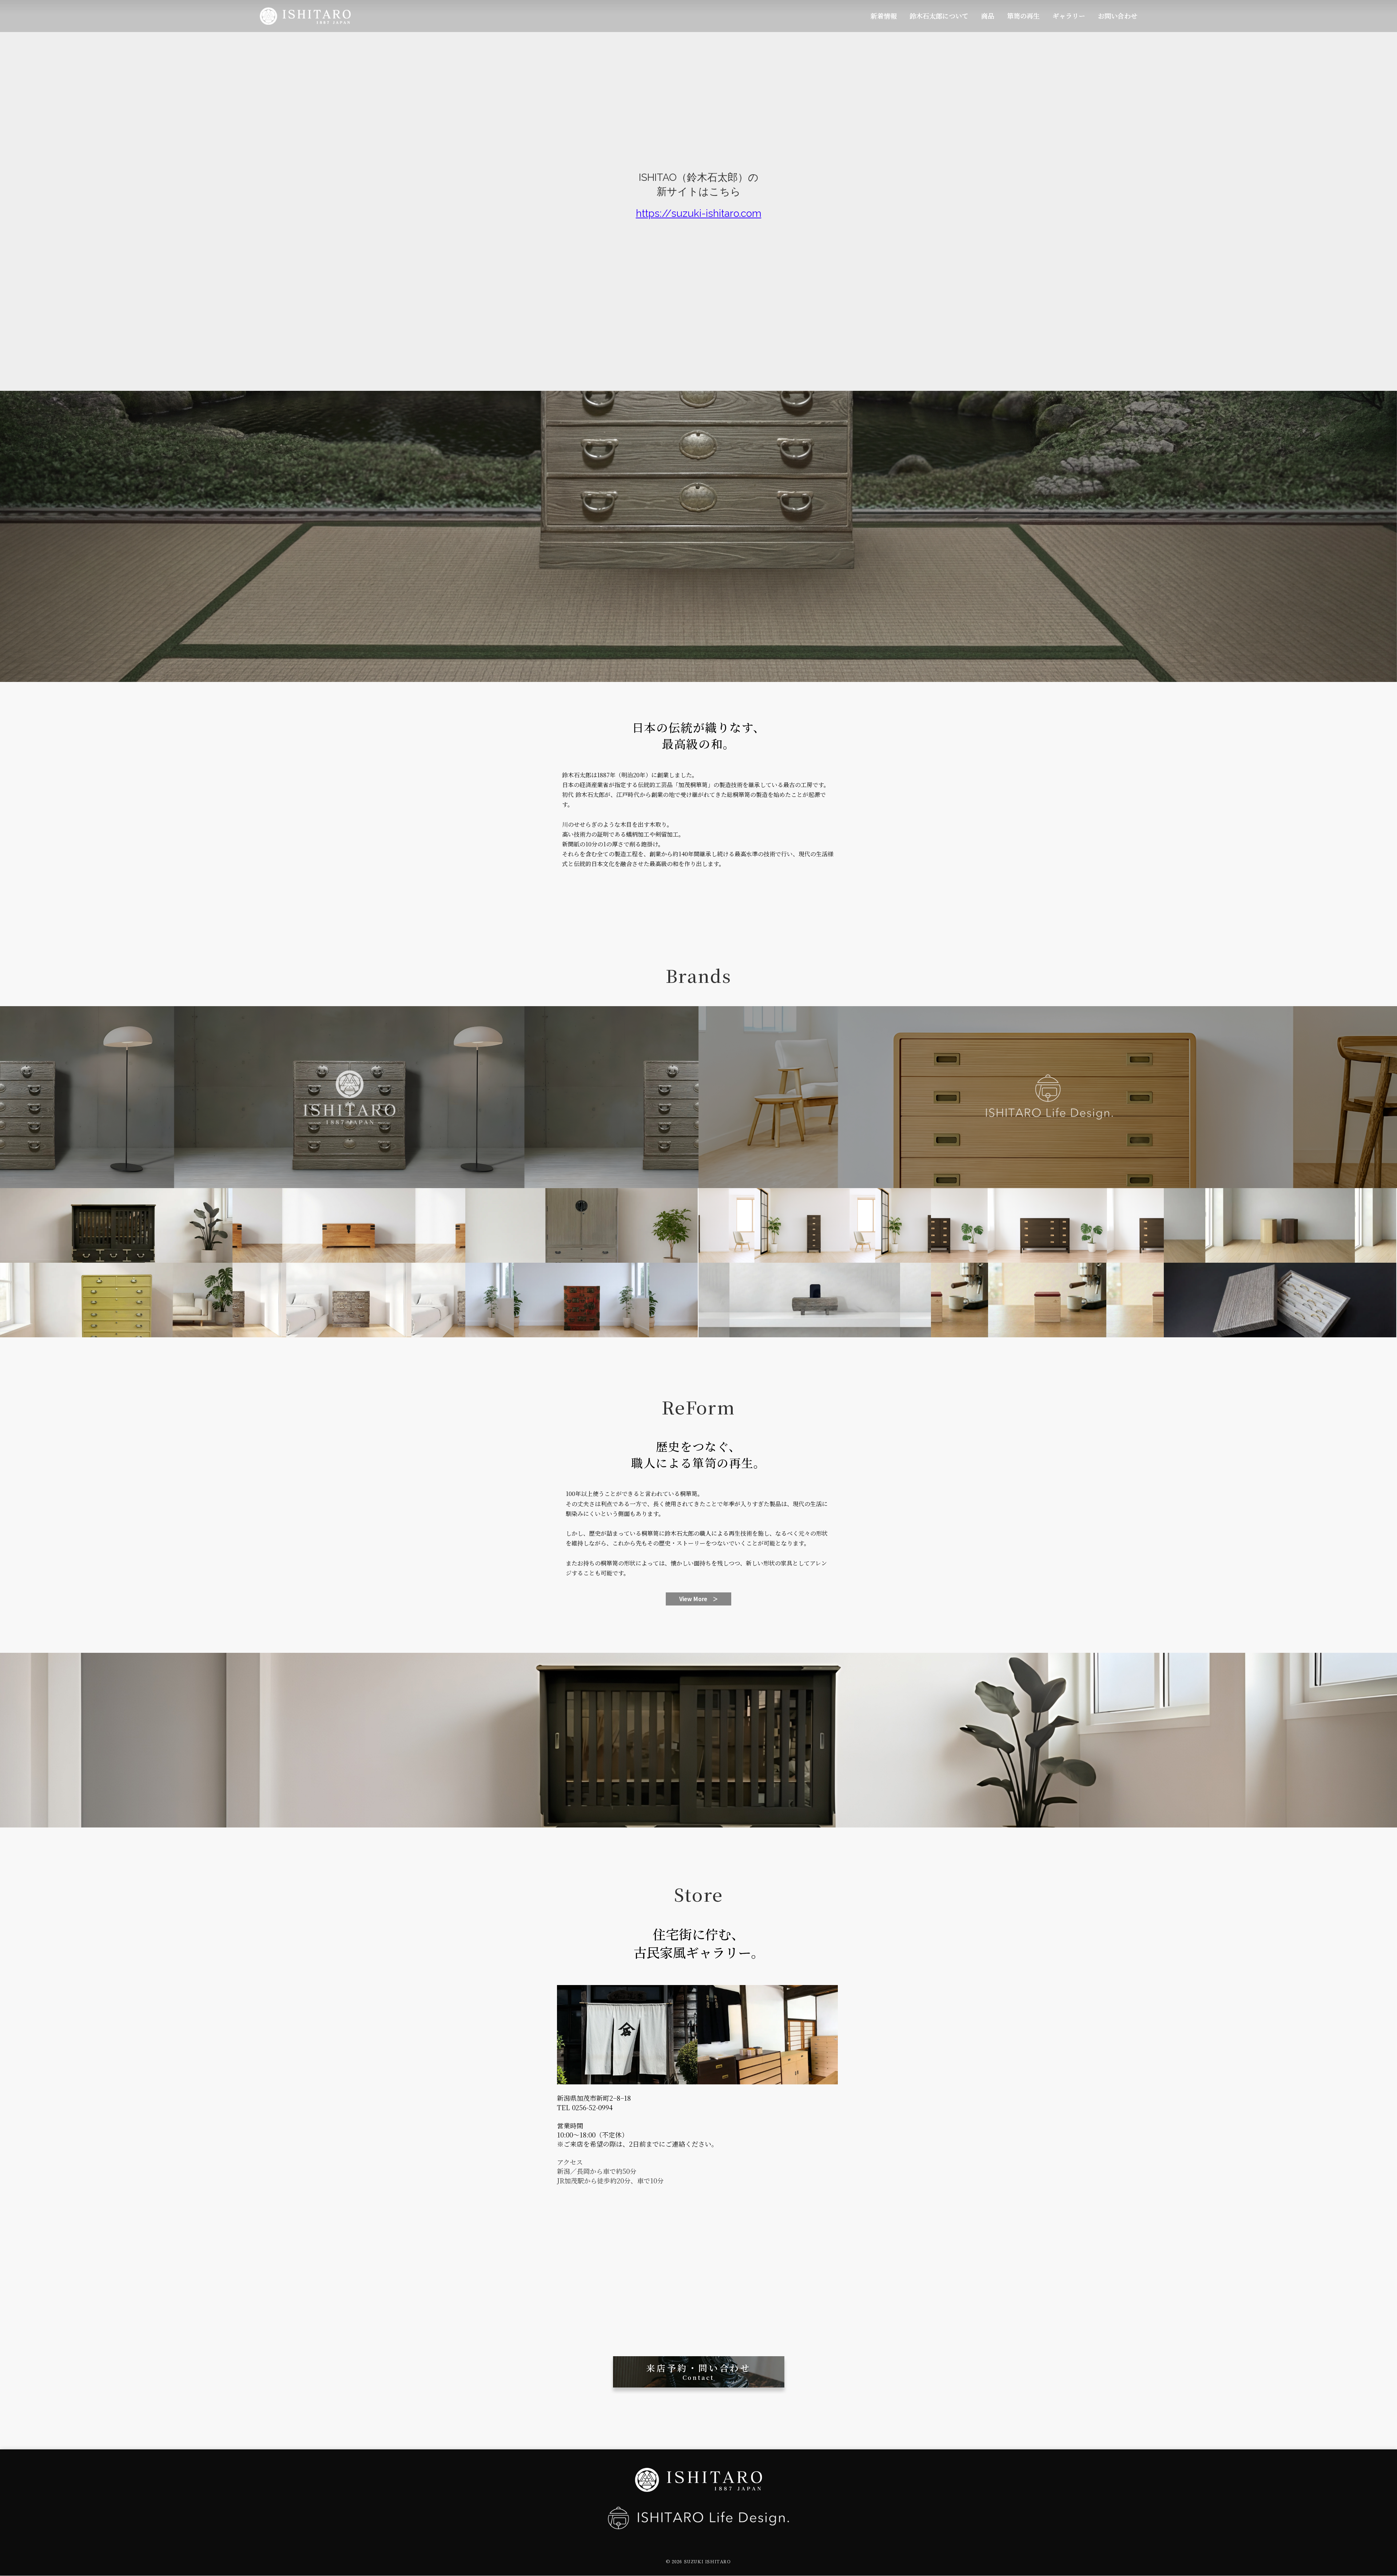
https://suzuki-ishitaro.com (699, 213)
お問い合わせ (1118, 16)
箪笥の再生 (1023, 16)
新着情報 (884, 16)
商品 (988, 16)
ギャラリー (1069, 16)
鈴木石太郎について (939, 16)
